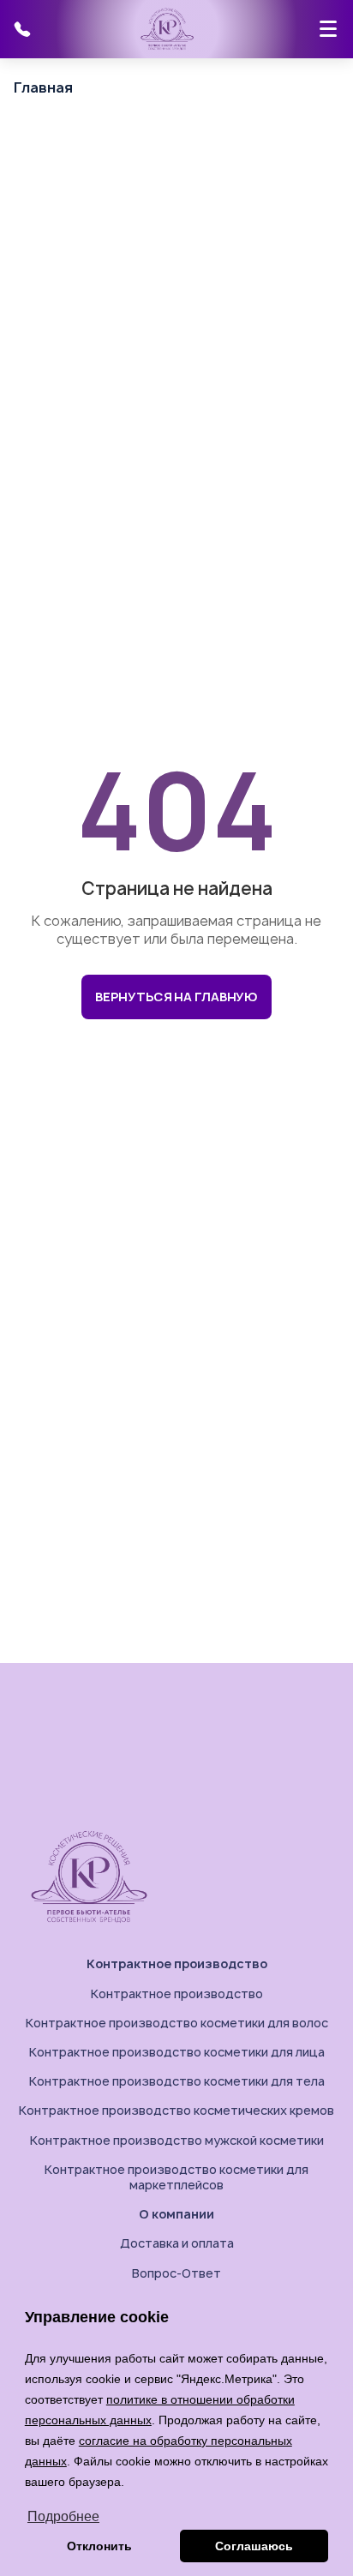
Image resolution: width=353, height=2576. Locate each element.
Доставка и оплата (177, 2243)
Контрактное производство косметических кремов (176, 2110)
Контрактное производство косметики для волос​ (177, 2023)
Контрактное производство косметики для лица (177, 2052)
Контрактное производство (177, 1964)
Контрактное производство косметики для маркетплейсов (176, 2177)
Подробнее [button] (63, 2516)
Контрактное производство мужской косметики (177, 2140)
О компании (176, 2214)
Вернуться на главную (176, 997)
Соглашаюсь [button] (254, 2546)
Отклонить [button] (99, 2546)
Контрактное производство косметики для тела (177, 2081)
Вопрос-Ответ (176, 2273)
